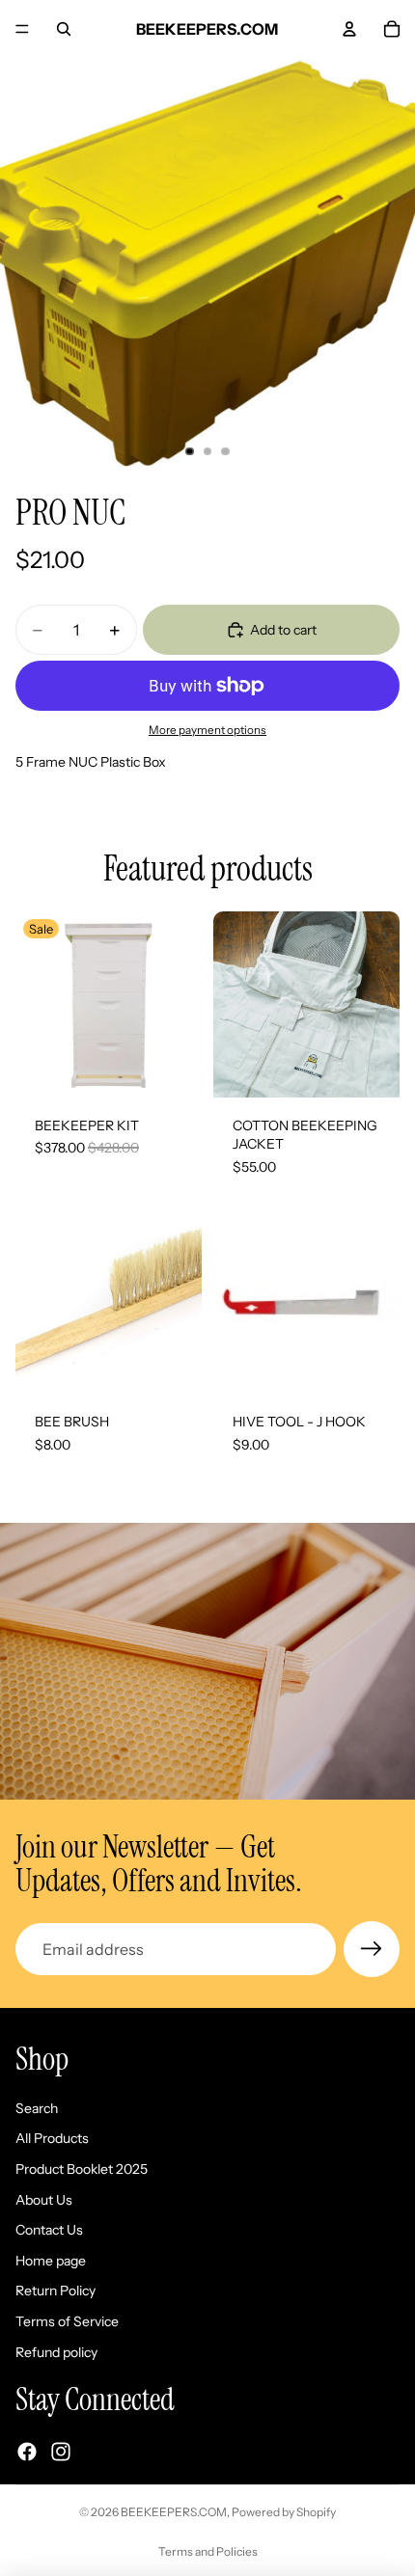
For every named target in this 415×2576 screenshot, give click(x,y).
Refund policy (56, 2351)
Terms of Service (67, 2321)
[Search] (64, 29)
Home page (51, 2261)
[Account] (349, 29)
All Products (52, 2138)
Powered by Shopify (284, 2512)
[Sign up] (372, 1949)
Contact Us (49, 2230)
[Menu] (22, 29)
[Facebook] (27, 2452)
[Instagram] (61, 2452)
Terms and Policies (208, 2551)
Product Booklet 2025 (82, 2169)
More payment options (207, 730)
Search (37, 2108)
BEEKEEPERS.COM (174, 2512)
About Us (44, 2199)
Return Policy (55, 2291)
